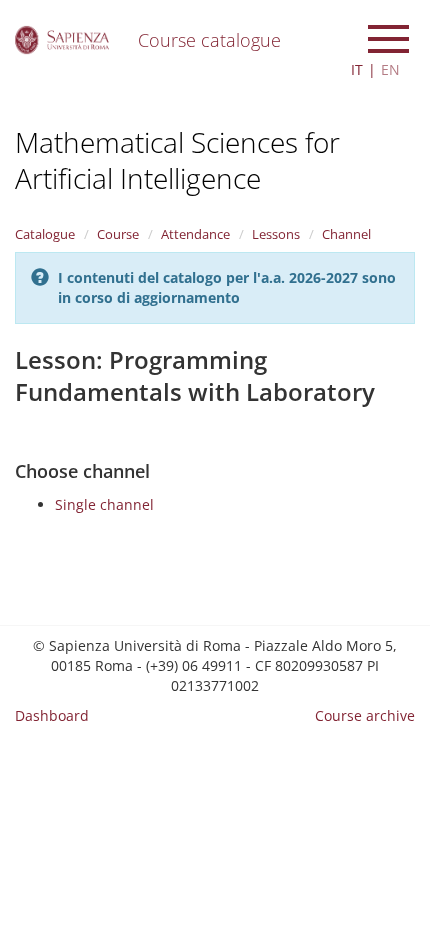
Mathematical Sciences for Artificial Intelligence (177, 160)
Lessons (276, 234)
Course (118, 234)
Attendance (195, 234)
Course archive (365, 715)
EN (390, 69)
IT (357, 69)
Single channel (104, 504)
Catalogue (45, 234)
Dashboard (52, 715)
